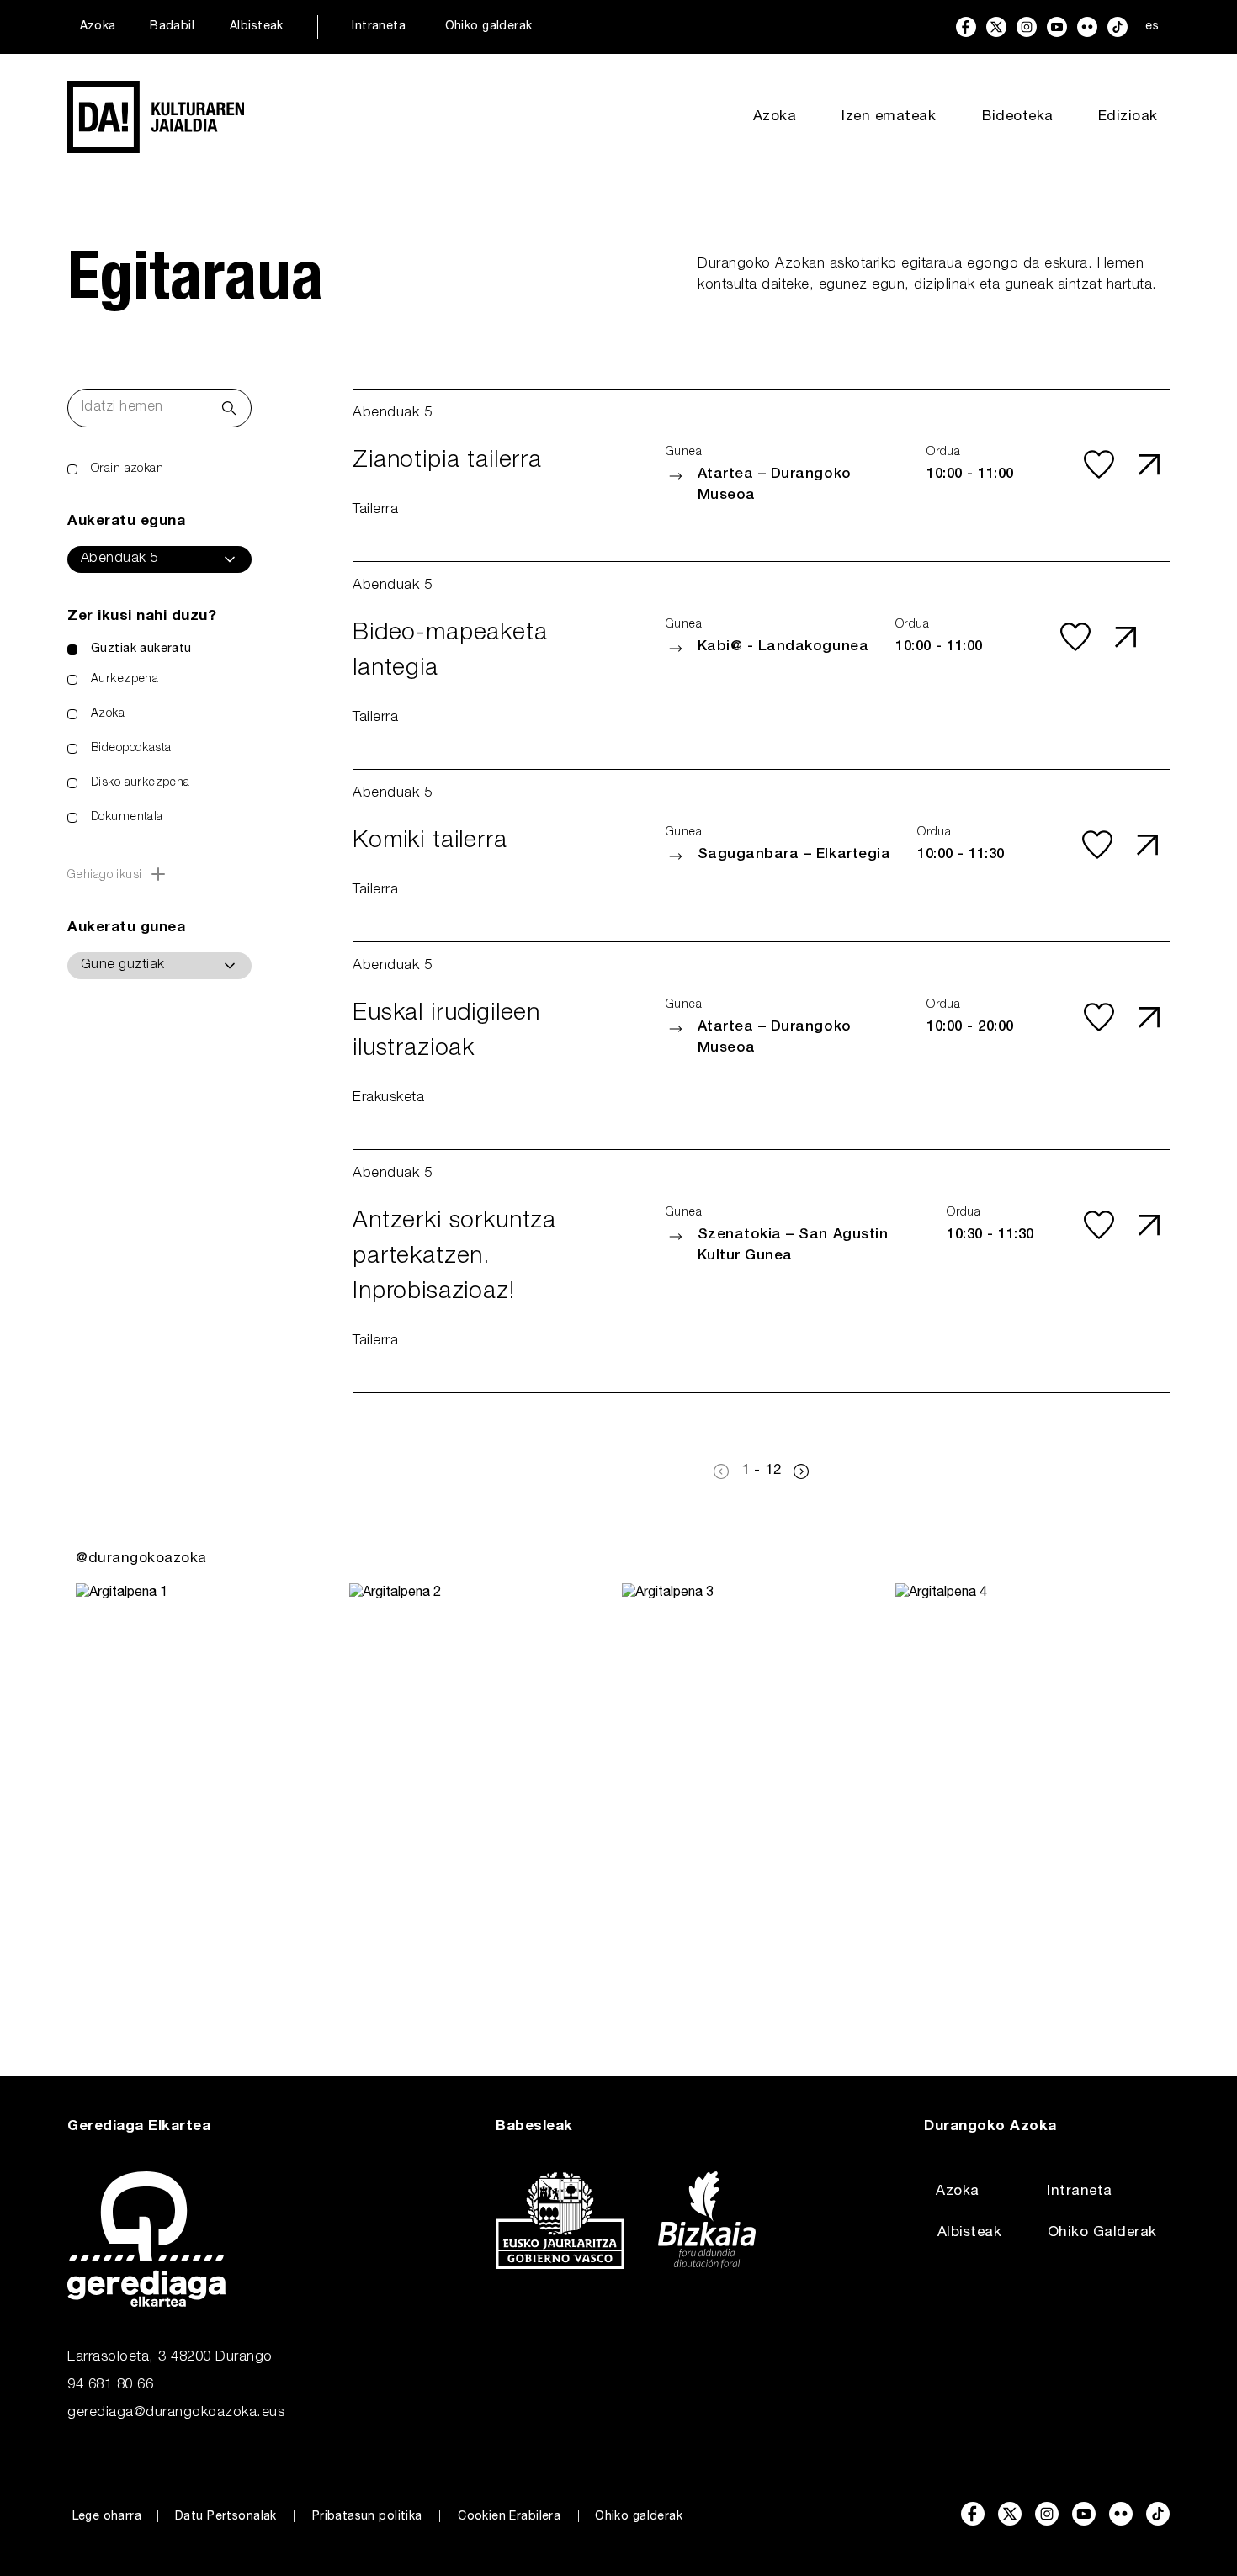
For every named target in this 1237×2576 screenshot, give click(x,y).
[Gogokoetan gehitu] (1099, 464)
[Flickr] (1087, 27)
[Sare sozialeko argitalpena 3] (755, 1796)
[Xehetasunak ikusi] (1149, 464)
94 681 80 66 (110, 2385)
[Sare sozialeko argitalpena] (209, 1796)
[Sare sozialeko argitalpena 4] (1029, 1796)
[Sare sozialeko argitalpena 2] (483, 1796)
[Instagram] (1027, 27)
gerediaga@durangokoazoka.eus (176, 2413)
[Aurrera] (801, 1471)
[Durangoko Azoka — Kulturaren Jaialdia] (156, 117)
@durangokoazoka (141, 1559)
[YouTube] (1057, 27)
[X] (996, 27)
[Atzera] (721, 1471)
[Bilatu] (229, 408)
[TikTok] (1118, 27)
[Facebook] (966, 27)
